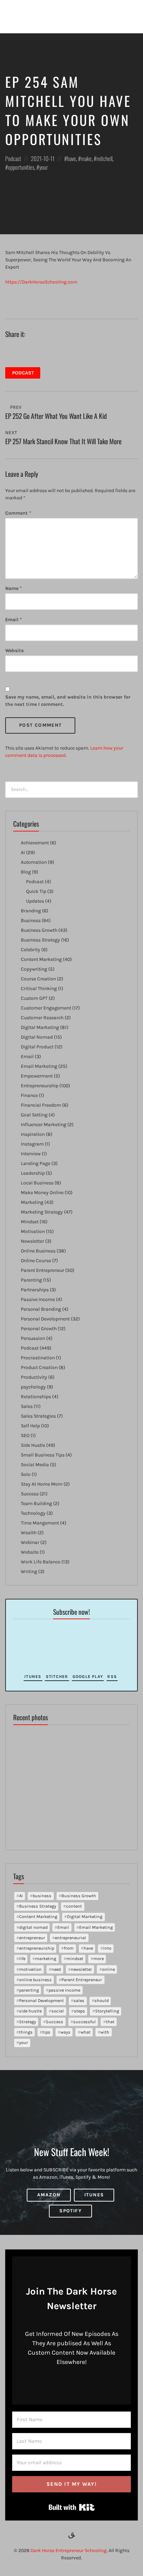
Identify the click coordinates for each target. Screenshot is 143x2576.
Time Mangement (40, 1523)
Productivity (34, 1377)
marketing (46, 1958)
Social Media (35, 1465)
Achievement (35, 843)
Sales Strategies (38, 1416)
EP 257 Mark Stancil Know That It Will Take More (63, 441)
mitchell (104, 158)
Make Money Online (42, 1193)
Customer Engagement (46, 1008)
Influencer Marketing (44, 1125)
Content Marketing (41, 959)
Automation (34, 862)
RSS (112, 1676)
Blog (26, 872)
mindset (75, 1958)
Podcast (13, 158)
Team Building (36, 1504)
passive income (64, 1990)
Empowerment (37, 1076)
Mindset (30, 1222)
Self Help (30, 1426)
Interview (31, 1154)
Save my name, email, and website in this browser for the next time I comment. (68, 701)
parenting (29, 1990)
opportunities (21, 167)
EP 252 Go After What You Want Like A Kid (56, 416)
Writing (29, 1572)
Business (31, 920)
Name (14, 588)
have (71, 158)
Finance (29, 1095)
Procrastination (38, 1358)
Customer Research (42, 1018)
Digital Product (37, 1047)
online (108, 1969)
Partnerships (35, 1290)
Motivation (33, 1231)
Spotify (70, 2211)
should (102, 2000)
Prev (15, 407)
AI (23, 852)
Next (12, 433)
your (44, 167)
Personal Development (45, 1319)
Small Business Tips (43, 1455)
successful (85, 2022)
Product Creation (39, 1367)
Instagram (32, 1144)
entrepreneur (32, 1938)
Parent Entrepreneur (43, 1270)
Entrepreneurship (40, 1086)
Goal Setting (34, 1115)
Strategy (28, 2022)
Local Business (37, 1183)
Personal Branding (41, 1309)
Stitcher (57, 1676)
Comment (18, 513)
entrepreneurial (70, 1938)
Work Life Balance (41, 1562)
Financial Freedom (41, 1105)
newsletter (81, 1969)
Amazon (49, 2195)
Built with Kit (72, 2507)
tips (46, 2032)
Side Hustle (33, 1445)
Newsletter (32, 1241)
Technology (33, 1513)
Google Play (88, 1676)
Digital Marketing (40, 1027)
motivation (30, 1969)
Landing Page (36, 1163)
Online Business (38, 1251)
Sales (27, 1406)
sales (79, 2000)
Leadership (33, 1173)
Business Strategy (40, 940)
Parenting (31, 1280)
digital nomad (33, 1927)
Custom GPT (34, 998)
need (56, 1969)
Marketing (32, 1202)
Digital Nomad (37, 1037)
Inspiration (33, 1134)
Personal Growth (39, 1329)
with (105, 2032)
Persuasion (33, 1338)
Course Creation (38, 979)
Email (14, 620)
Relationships (36, 1397)
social (58, 2011)
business (42, 1896)
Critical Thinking (39, 989)
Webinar (30, 1542)
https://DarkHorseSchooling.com (41, 282)
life (22, 1958)
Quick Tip (36, 891)
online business (35, 1980)
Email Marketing (39, 1066)
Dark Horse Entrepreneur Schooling (69, 2550)
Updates (35, 901)
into (107, 1948)
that (110, 2022)
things (26, 2032)
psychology (33, 1387)
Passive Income (38, 1299)
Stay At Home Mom (42, 1484)
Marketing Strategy (42, 1212)
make (86, 158)
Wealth (29, 1533)
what (86, 2032)
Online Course (36, 1261)
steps (79, 2011)
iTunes (33, 1676)
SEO (25, 1435)
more (99, 1958)
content (74, 1906)
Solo (26, 1474)
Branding (31, 911)
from (69, 1948)
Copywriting (34, 969)
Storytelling (107, 2011)
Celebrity (31, 950)
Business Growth (39, 930)
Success (30, 1494)
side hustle (30, 2011)
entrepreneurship (37, 1948)
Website (14, 651)
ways (65, 2032)
